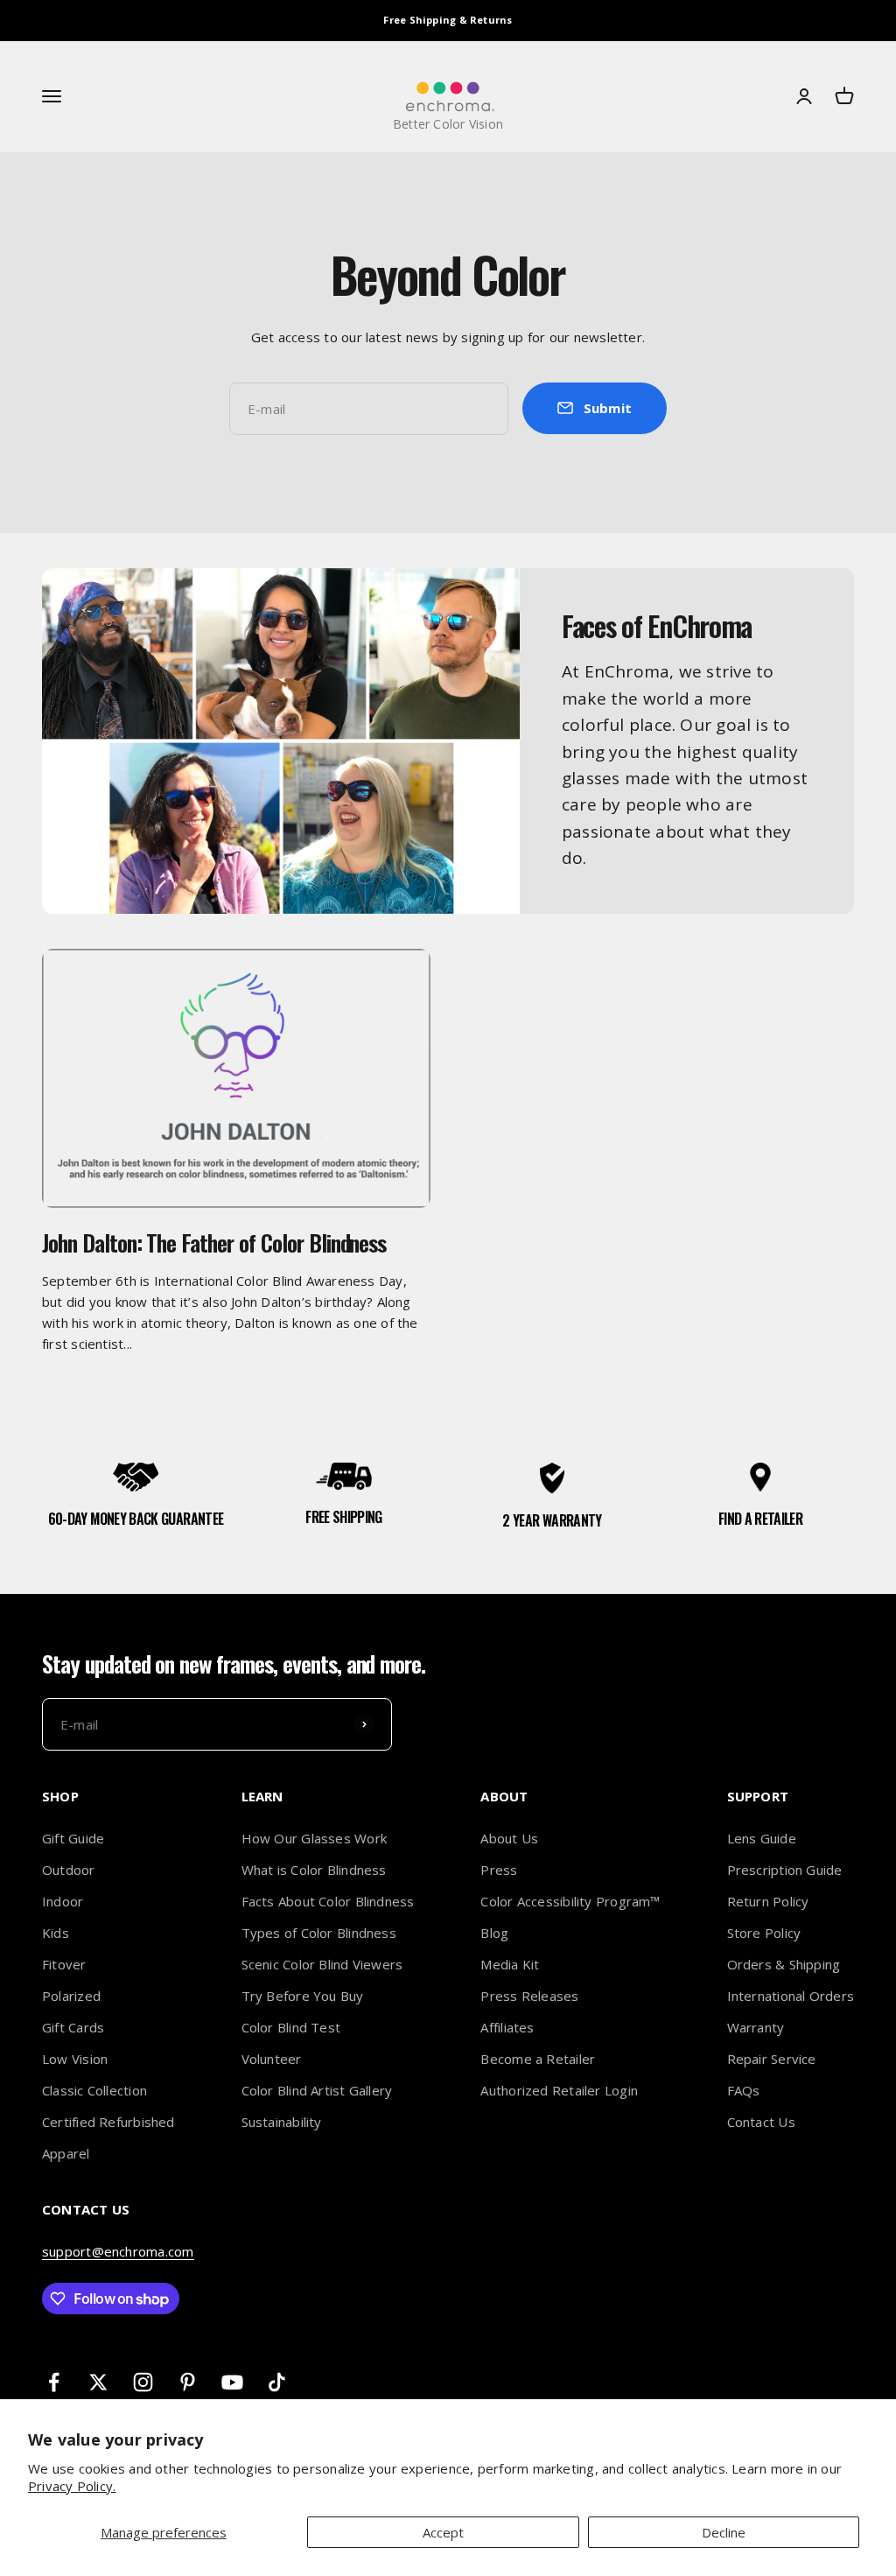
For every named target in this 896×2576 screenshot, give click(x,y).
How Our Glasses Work (315, 1838)
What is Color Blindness (314, 1870)
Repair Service (772, 2059)
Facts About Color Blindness (328, 1901)
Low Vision (75, 2059)
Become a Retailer (538, 2059)
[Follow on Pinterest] (188, 2382)
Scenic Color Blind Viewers (322, 1964)
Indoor (63, 1901)
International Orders (791, 1996)
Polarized (71, 1996)
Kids (56, 1933)
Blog (494, 1933)
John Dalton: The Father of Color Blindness (214, 1242)
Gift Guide (73, 1838)
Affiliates (507, 2027)
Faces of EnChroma (657, 625)
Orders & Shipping (784, 1964)
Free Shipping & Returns (448, 20)
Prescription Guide (785, 1870)
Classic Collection (94, 2090)
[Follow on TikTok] (277, 2382)
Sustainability (282, 2122)
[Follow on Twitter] (98, 2382)
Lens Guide (762, 1838)
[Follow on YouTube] (232, 2382)
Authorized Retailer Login (559, 2090)
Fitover (64, 1964)
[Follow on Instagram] (143, 2382)
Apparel (66, 2153)
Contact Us (761, 2122)
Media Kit (510, 1964)
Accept (443, 2532)
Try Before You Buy (303, 1996)
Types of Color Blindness (319, 1933)
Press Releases (529, 1996)
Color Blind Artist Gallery (317, 2090)
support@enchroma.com (118, 2251)
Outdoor (69, 1870)
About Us (509, 1838)
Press (499, 1870)
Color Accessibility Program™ (570, 1901)
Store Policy (764, 1933)
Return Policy (768, 1901)
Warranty (756, 2027)
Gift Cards (73, 2027)
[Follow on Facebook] (54, 2382)
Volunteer (272, 2059)
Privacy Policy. (72, 2486)
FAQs (744, 2090)
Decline (724, 2532)
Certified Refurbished (108, 2122)
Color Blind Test (291, 2027)
